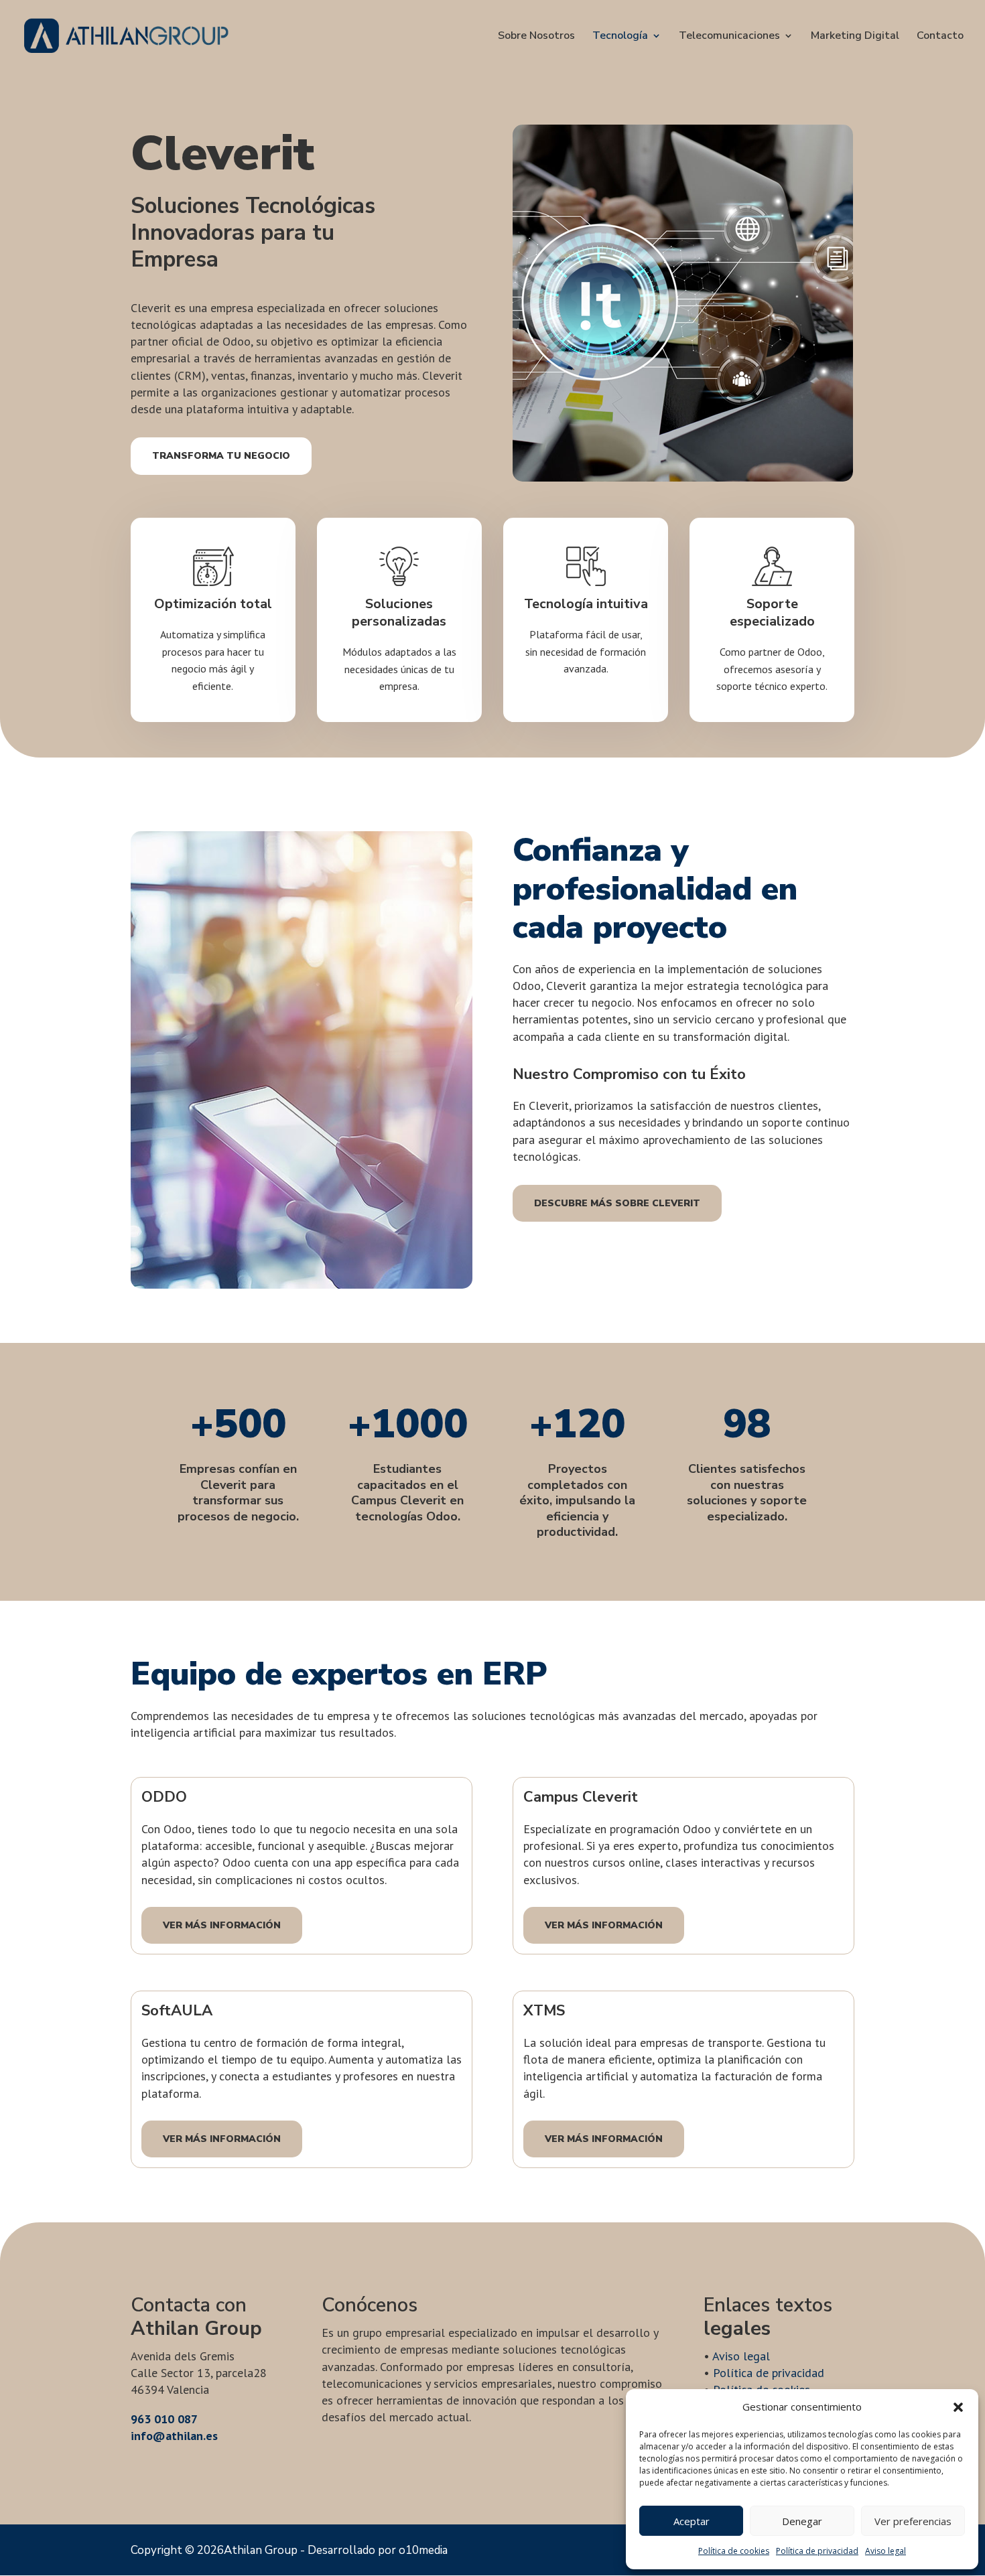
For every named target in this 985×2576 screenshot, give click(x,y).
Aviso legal (885, 2551)
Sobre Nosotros (536, 37)
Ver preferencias (913, 2521)
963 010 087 (164, 2419)
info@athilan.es (174, 2436)
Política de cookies (734, 2551)
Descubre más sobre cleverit (617, 1203)
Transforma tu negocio (221, 456)
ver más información (222, 1925)
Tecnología (620, 37)
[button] (958, 2407)
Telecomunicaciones (729, 37)
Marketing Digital (855, 37)
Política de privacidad (817, 2551)
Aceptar (692, 2521)
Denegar (802, 2521)
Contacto (940, 37)
